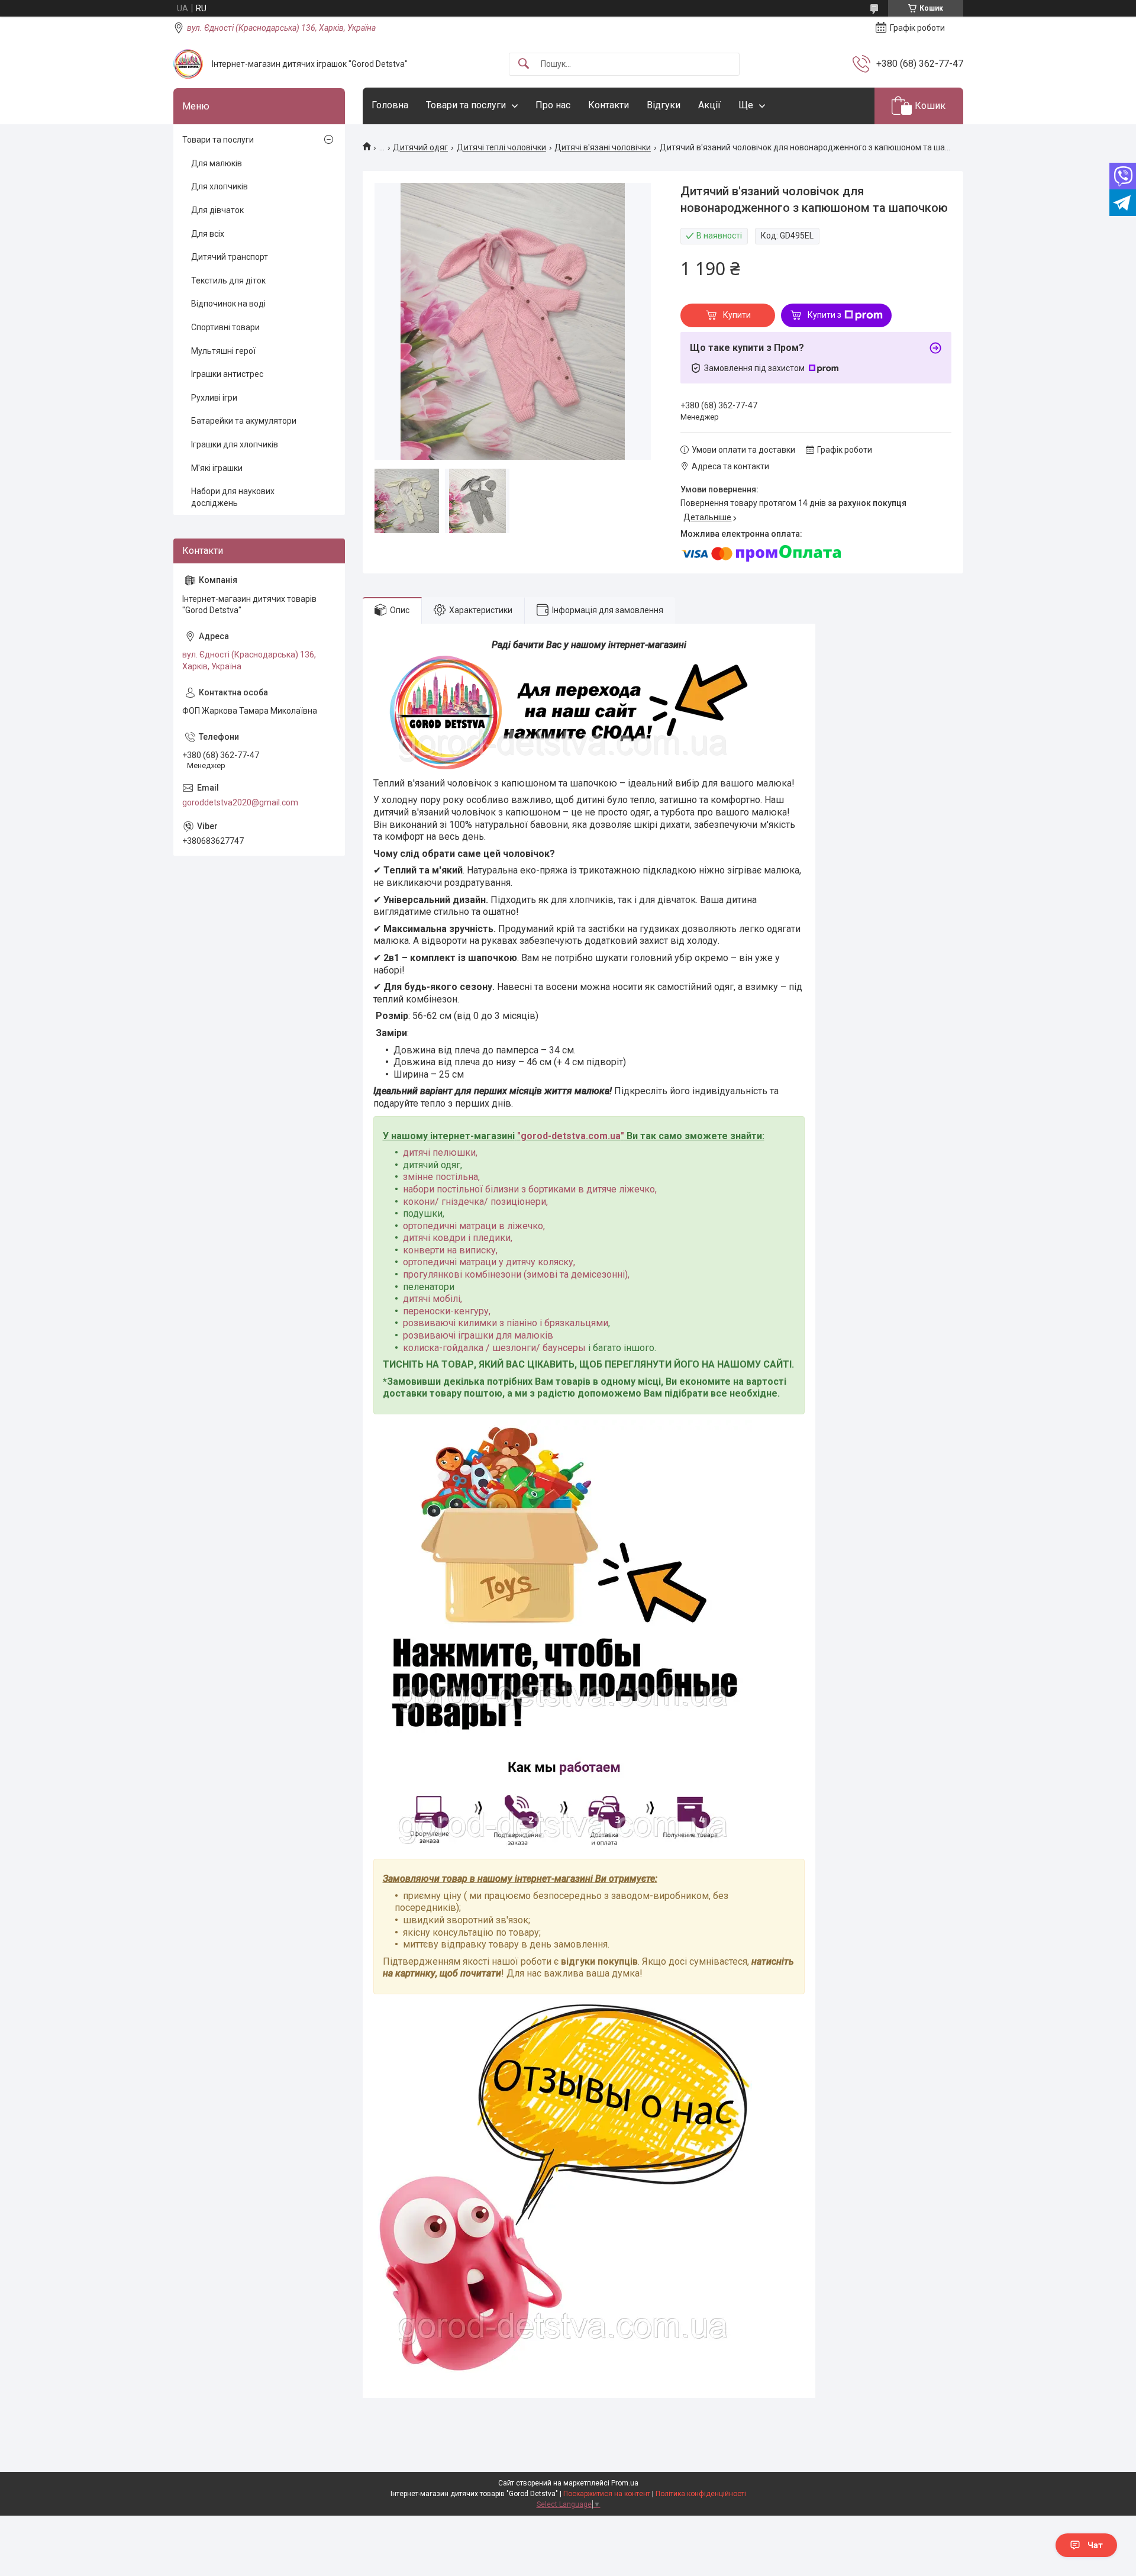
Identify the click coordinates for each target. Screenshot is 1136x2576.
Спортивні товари (225, 327)
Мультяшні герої (223, 351)
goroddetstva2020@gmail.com (240, 802)
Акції (709, 105)
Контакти (609, 105)
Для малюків (217, 163)
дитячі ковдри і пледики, (458, 1238)
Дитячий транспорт (230, 257)
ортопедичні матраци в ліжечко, (474, 1226)
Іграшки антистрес (227, 374)
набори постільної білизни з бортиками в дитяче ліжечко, (530, 1189)
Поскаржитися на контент (607, 2494)
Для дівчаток (217, 210)
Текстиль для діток (228, 281)
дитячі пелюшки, (440, 1152)
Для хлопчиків (220, 186)
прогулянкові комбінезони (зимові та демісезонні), (516, 1274)
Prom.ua (625, 2483)
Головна (390, 105)
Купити (737, 315)
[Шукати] (524, 64)
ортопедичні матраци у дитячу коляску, (489, 1262)
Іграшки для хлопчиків (235, 444)
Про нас (553, 105)
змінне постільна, (441, 1177)
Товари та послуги (466, 105)
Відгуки (664, 105)
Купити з (824, 315)
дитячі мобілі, (433, 1299)
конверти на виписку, (450, 1250)
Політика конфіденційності (701, 2494)
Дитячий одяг (420, 147)
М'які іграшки (217, 468)
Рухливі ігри (214, 398)
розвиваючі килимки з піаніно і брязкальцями (506, 1323)
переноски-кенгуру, (447, 1311)
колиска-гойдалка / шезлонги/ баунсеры (494, 1348)
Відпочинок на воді (228, 304)
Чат (1095, 2545)
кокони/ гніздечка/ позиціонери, (475, 1202)
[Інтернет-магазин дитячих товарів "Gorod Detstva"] (188, 64)
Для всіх (208, 234)
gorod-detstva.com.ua (571, 1136)
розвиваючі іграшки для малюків (478, 1335)
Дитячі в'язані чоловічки (603, 147)
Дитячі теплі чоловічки (501, 147)
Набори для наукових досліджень (233, 497)
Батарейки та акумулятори (244, 421)
